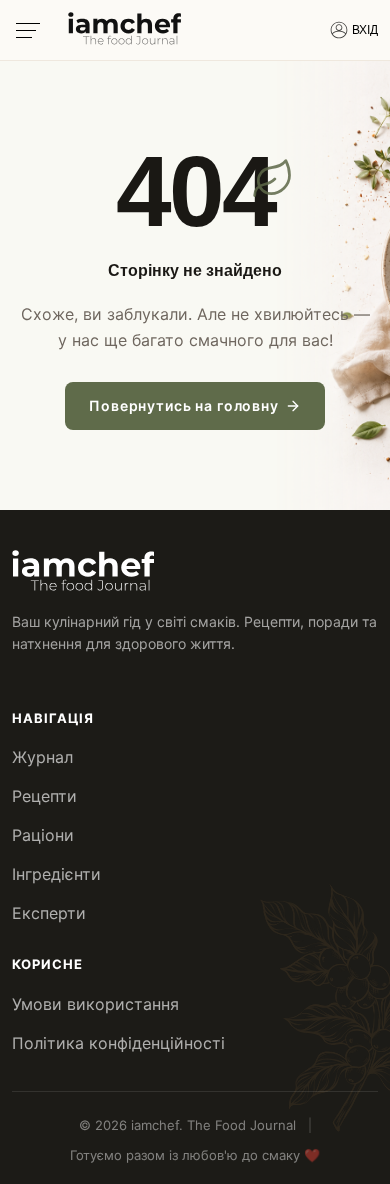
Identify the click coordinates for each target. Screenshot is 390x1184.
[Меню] (28, 30)
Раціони (43, 835)
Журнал (42, 757)
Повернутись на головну (183, 405)
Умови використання (95, 1004)
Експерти (49, 913)
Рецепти (44, 796)
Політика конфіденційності (118, 1043)
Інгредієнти (56, 874)
